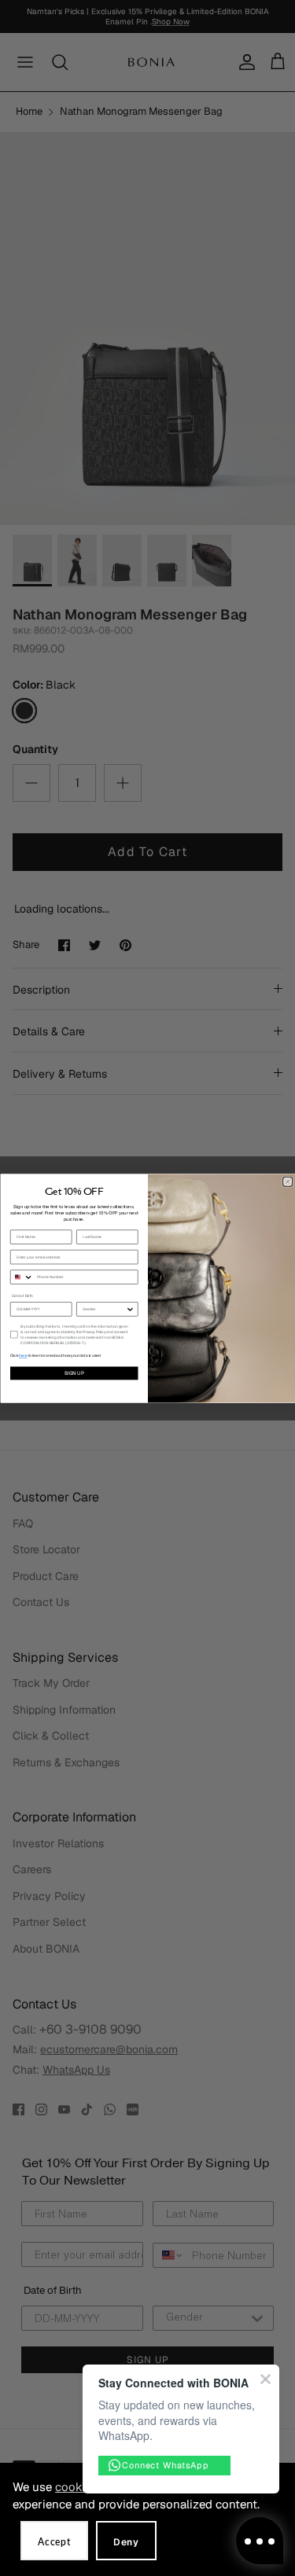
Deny (126, 2542)
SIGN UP (74, 1373)
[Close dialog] (287, 1181)
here (23, 1356)
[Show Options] (130, 1308)
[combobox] (22, 1276)
